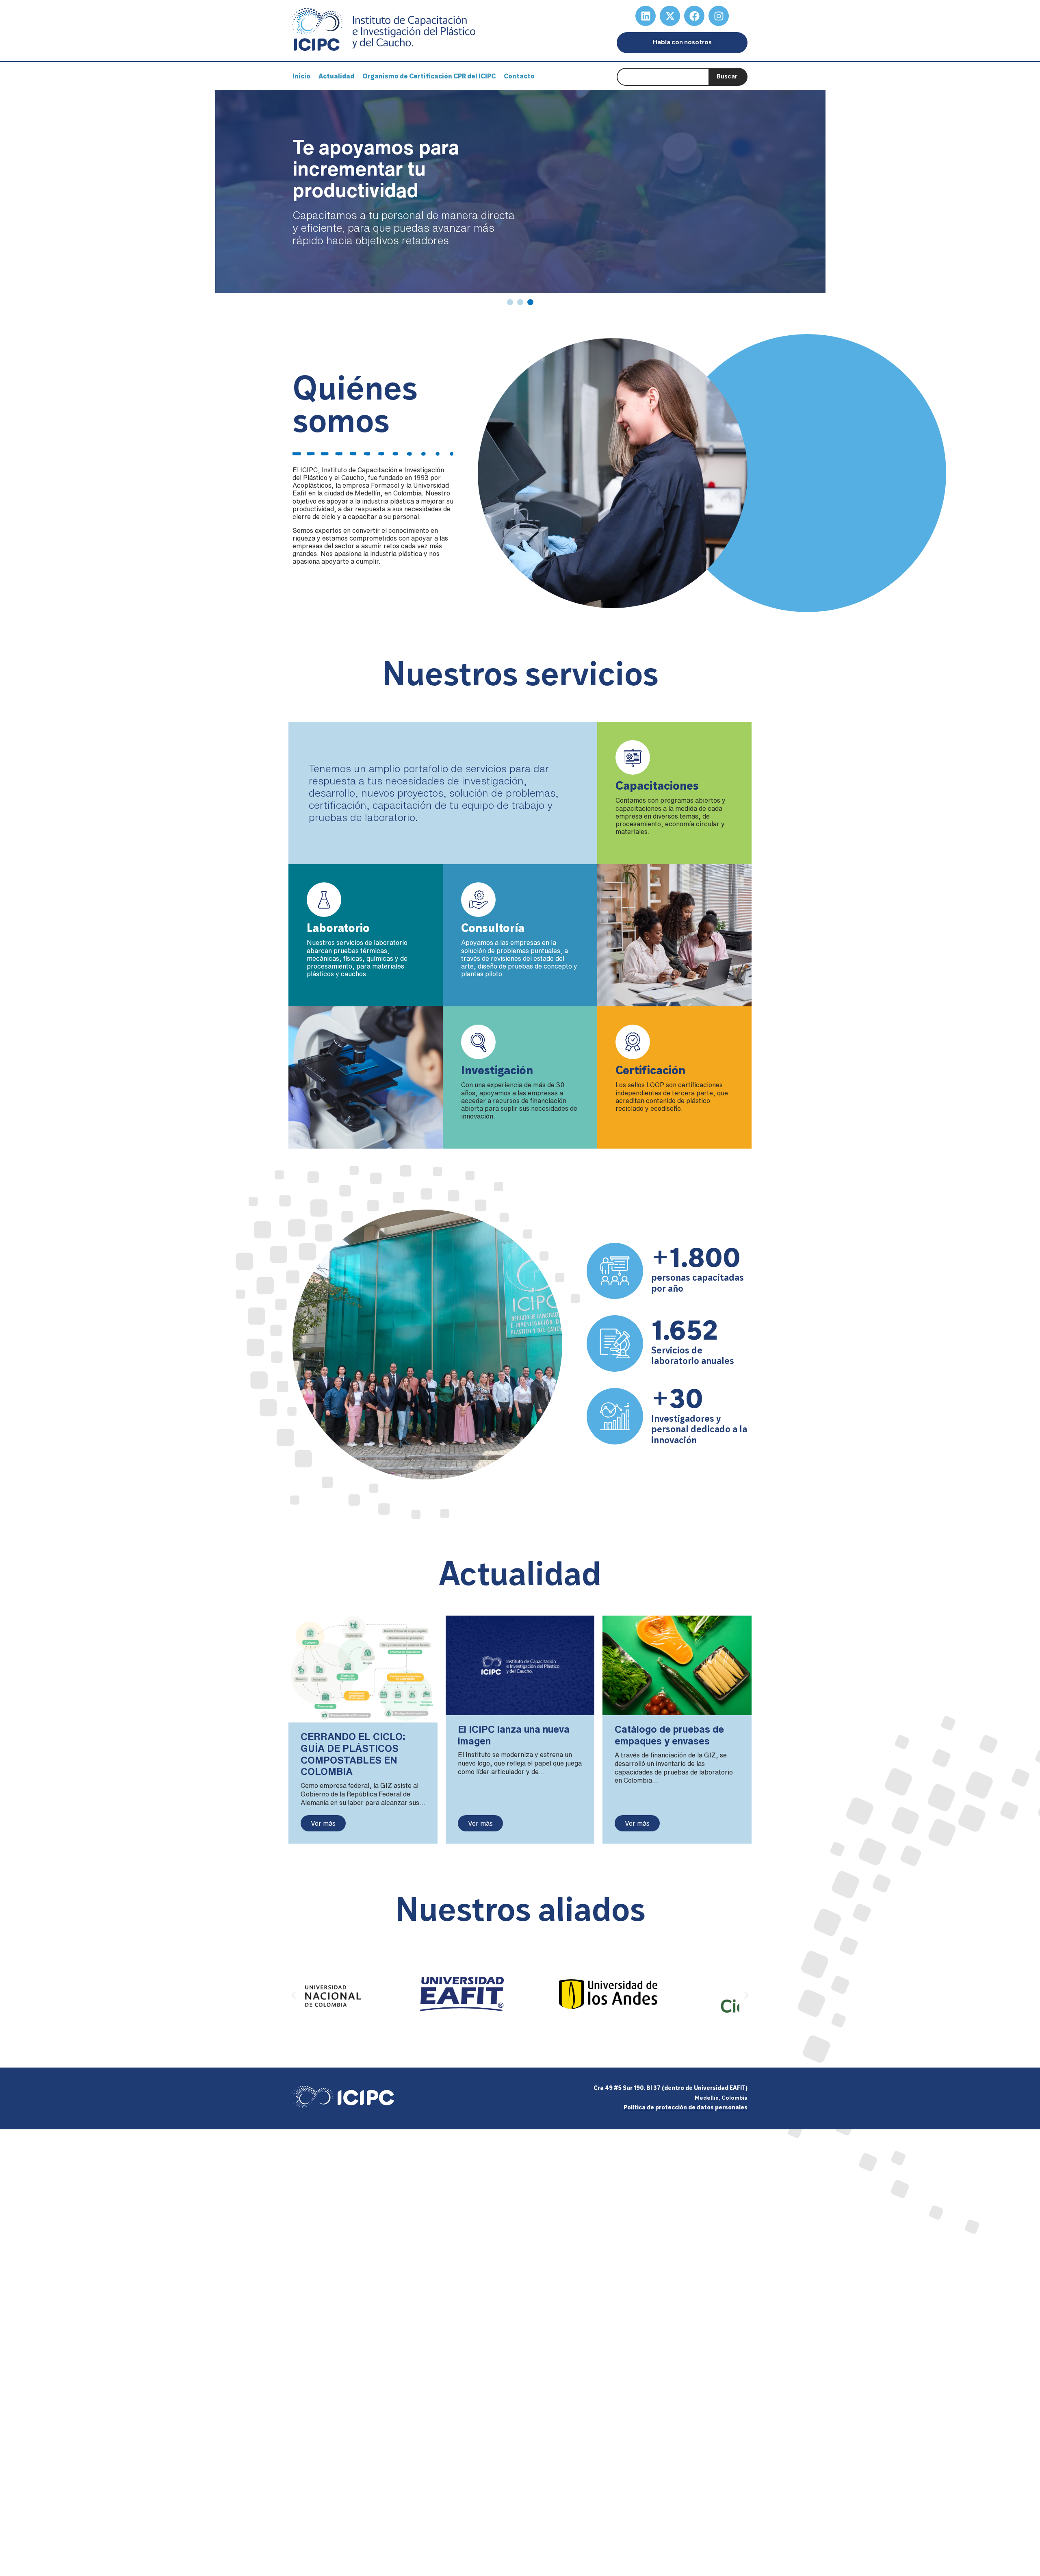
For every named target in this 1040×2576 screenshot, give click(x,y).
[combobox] (663, 77)
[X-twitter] (670, 16)
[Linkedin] (646, 16)
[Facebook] (694, 16)
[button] (294, 1995)
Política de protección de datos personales (686, 2108)
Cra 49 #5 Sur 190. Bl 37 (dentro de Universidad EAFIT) (671, 2088)
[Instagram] (719, 16)
